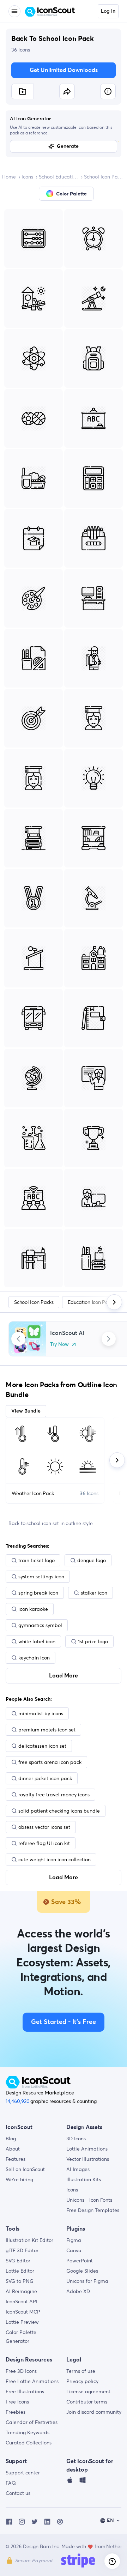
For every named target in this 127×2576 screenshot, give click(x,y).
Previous (18, 1339)
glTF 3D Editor (22, 2250)
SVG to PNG (20, 2281)
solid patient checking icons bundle (59, 1811)
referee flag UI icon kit (44, 1843)
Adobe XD (78, 2291)
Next (109, 1339)
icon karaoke (33, 1609)
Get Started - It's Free (64, 2022)
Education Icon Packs (91, 1302)
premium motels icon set (47, 1730)
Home (9, 177)
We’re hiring (19, 2179)
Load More (64, 1676)
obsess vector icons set (44, 1827)
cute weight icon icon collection (55, 1860)
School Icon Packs (104, 177)
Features (16, 2159)
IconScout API (22, 2302)
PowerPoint (80, 2261)
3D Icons (76, 2139)
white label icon (37, 1641)
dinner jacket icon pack (45, 1778)
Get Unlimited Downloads (64, 70)
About (13, 2149)
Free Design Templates (93, 2210)
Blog (11, 2139)
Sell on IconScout (25, 2169)
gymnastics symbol (40, 1625)
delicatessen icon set (42, 1746)
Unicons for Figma (87, 2281)
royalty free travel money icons (54, 1795)
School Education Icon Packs (59, 177)
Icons (27, 177)
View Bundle (26, 1411)
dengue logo (92, 1560)
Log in (108, 11)
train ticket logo (37, 1560)
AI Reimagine (21, 2291)
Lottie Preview (22, 2322)
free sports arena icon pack (50, 1762)
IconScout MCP (23, 2312)
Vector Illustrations (88, 2159)
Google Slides (82, 2271)
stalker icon (94, 1593)
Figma (74, 2240)
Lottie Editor (20, 2271)
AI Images (78, 2169)
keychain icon (34, 1658)
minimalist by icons (41, 1713)
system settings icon (41, 1577)
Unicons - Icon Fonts (89, 2200)
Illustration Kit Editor (29, 2240)
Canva (74, 2250)
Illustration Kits (84, 2179)
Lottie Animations (87, 2149)
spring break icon (38, 1593)
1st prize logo (93, 1641)
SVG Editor (18, 2261)
